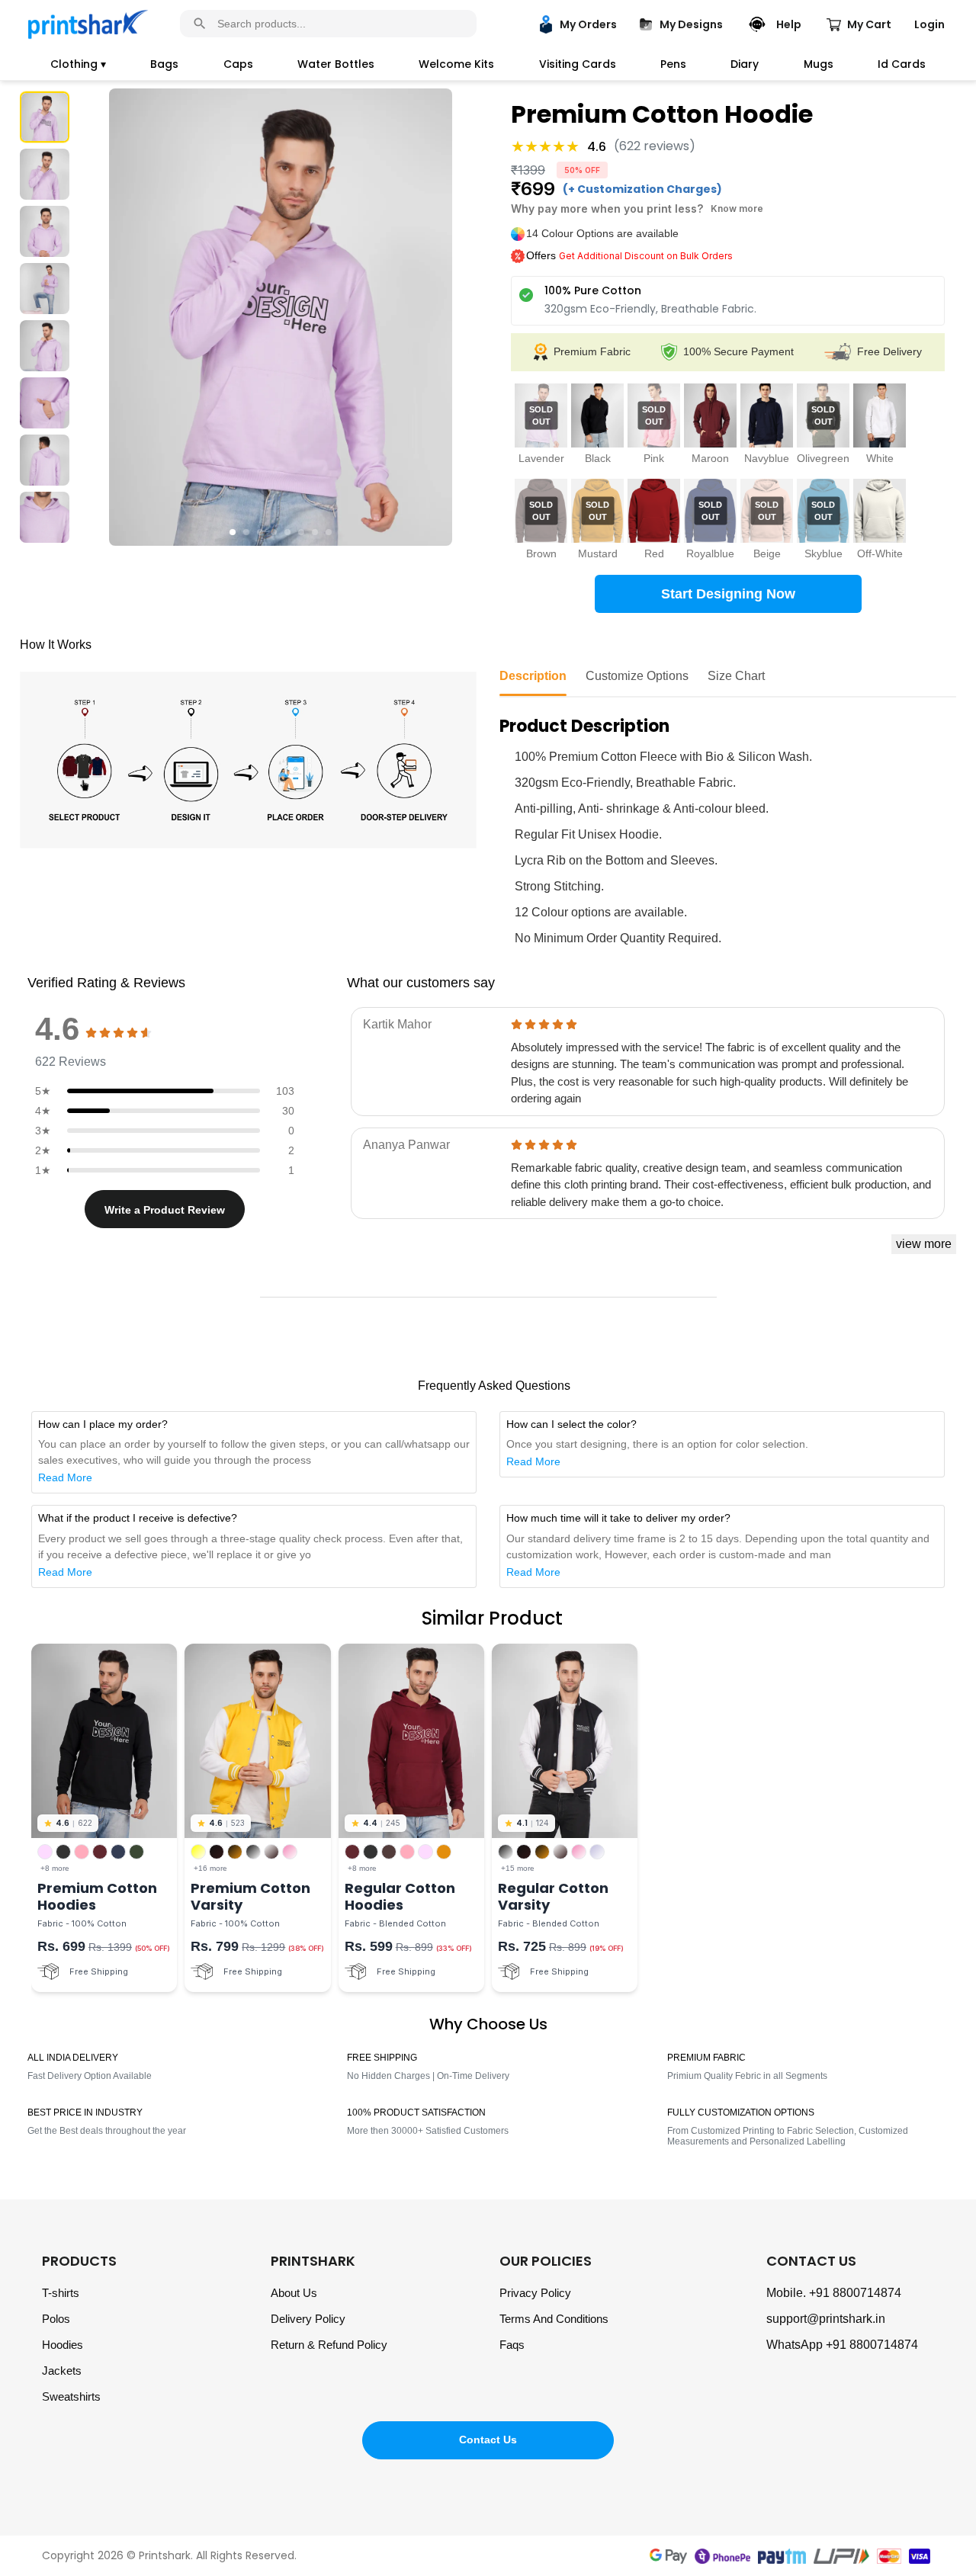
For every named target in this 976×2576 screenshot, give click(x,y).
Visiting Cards (578, 64)
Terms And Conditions (554, 2319)
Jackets (62, 2371)
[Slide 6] (45, 403)
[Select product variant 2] (597, 415)
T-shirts (61, 2293)
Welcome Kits (456, 64)
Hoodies (63, 2345)
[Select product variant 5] (767, 415)
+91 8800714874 (855, 2293)
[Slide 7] (45, 460)
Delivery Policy (308, 2319)
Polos (56, 2319)
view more (924, 1244)
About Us (294, 2293)
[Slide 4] (45, 289)
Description (533, 676)
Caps (238, 64)
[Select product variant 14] (880, 511)
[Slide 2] (45, 174)
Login (929, 24)
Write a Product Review (165, 1210)
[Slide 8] (45, 517)
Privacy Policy (535, 2293)
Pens (673, 64)
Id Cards (902, 64)
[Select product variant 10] (654, 511)
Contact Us (488, 2440)
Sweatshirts (71, 2396)
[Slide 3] (45, 231)
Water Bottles (336, 64)
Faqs (512, 2345)
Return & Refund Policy (329, 2345)
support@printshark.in (826, 2319)
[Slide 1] (45, 117)
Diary (745, 64)
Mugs (819, 64)
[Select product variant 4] (710, 415)
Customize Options (637, 676)
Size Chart (736, 676)
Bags (164, 64)
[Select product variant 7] (880, 415)
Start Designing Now (728, 594)
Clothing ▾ (78, 64)
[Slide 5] (45, 346)
